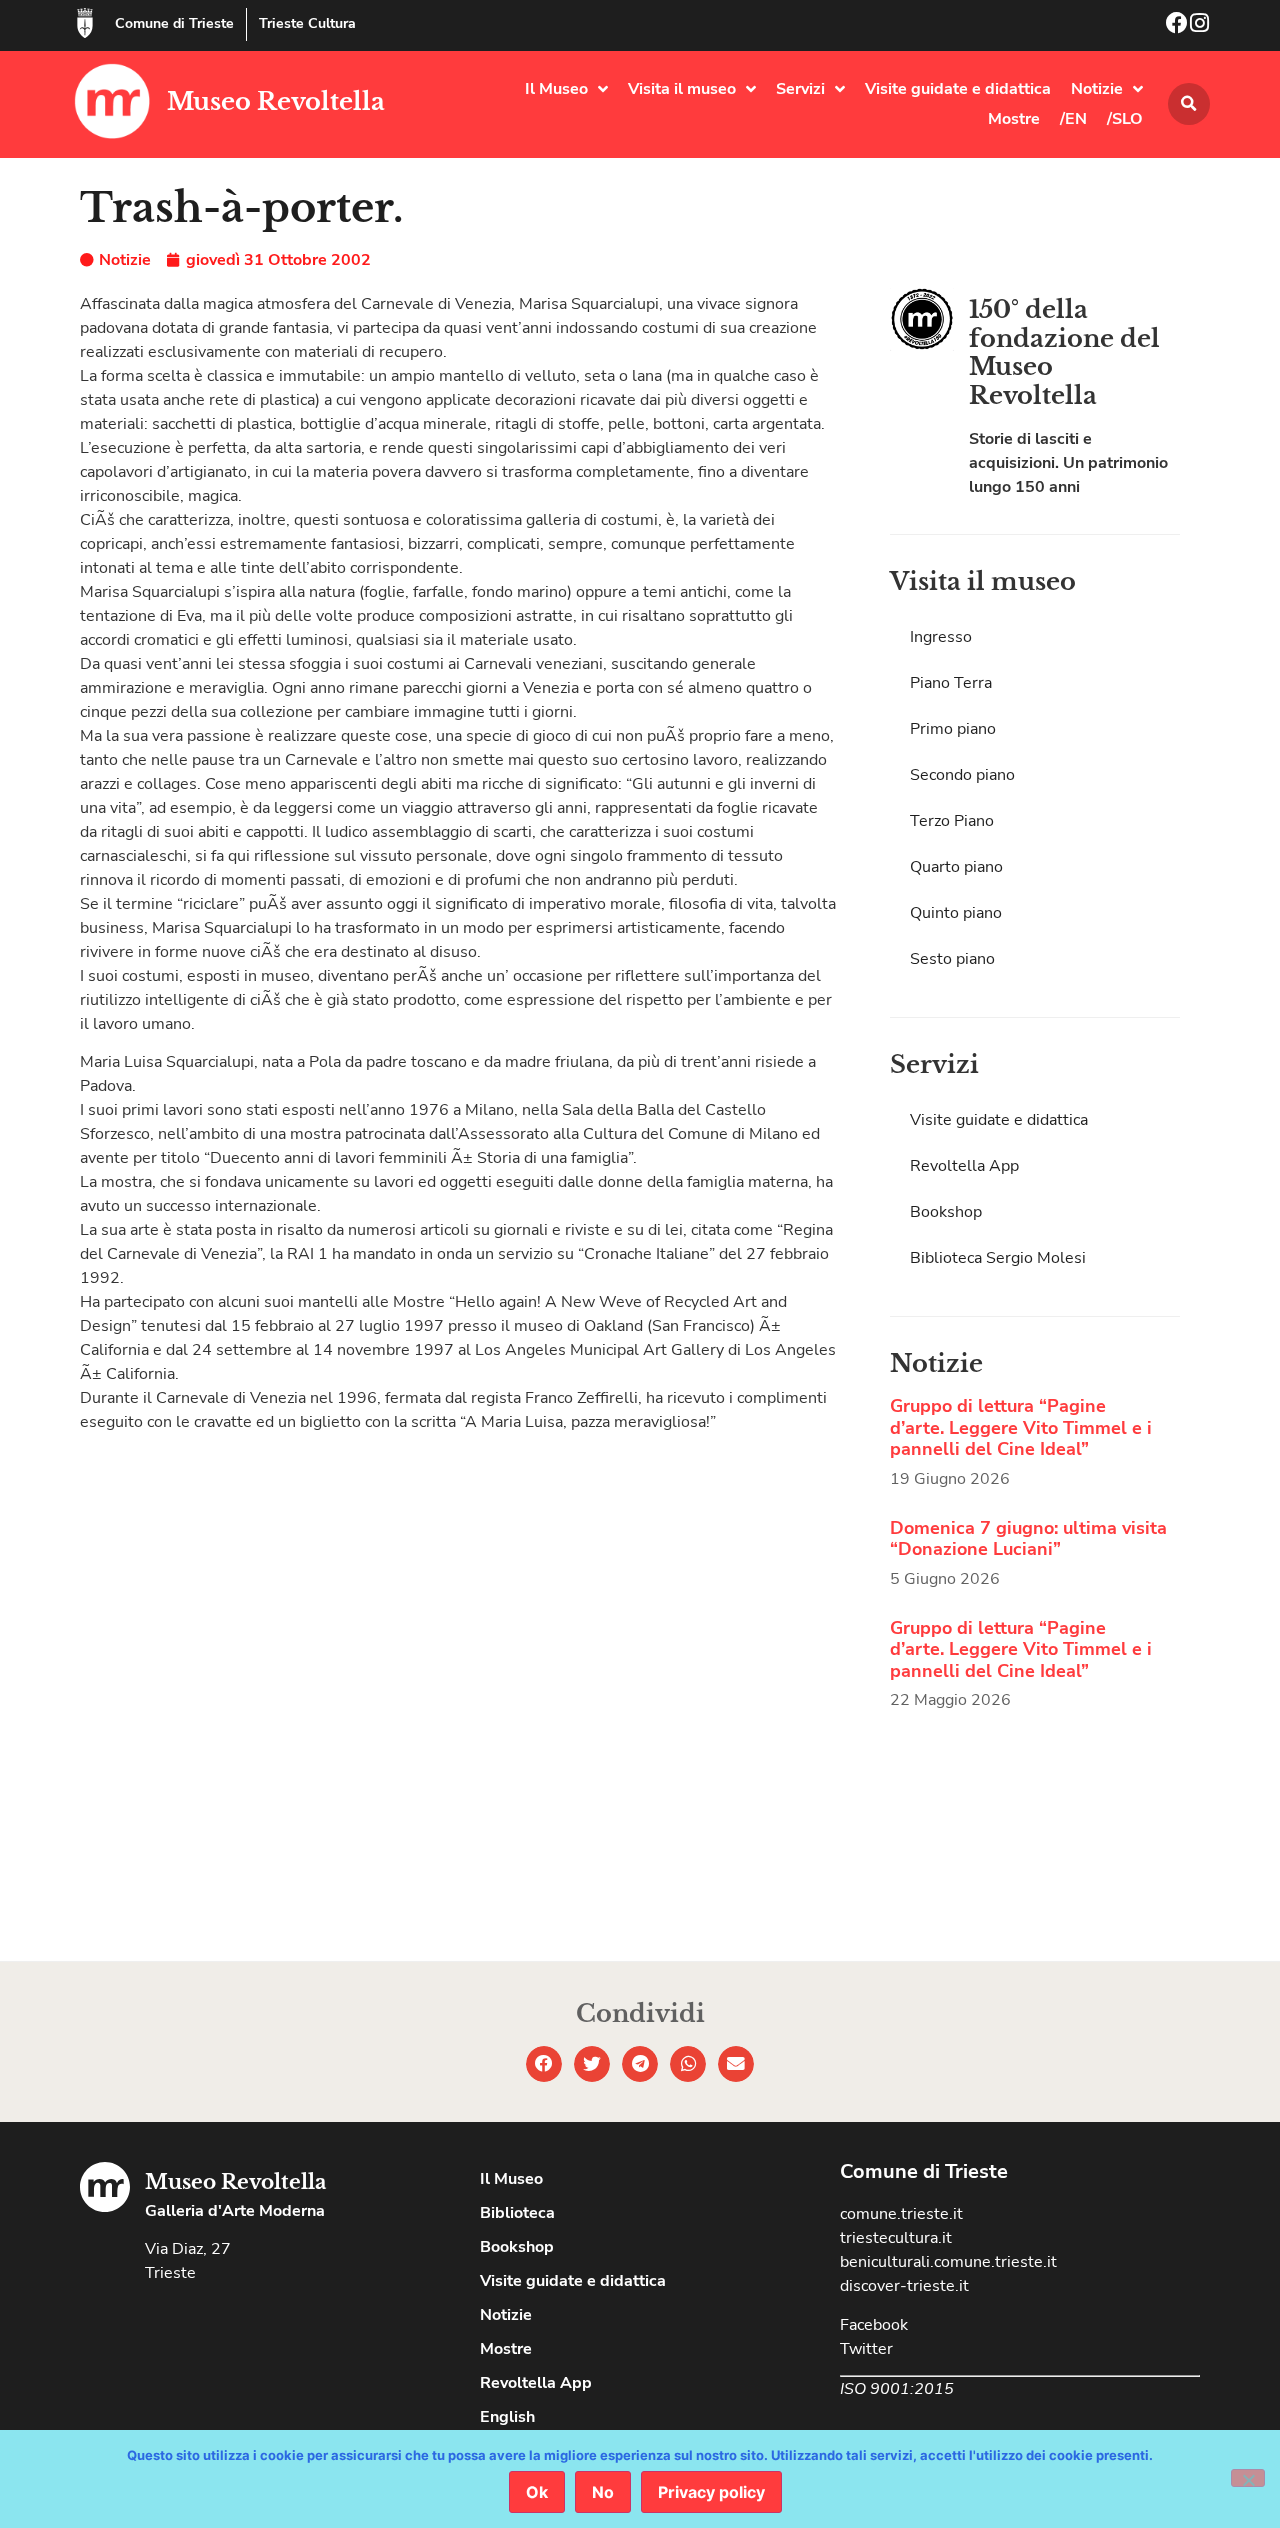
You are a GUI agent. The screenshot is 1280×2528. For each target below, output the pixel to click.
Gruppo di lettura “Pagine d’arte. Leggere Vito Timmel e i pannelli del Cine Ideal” (1021, 1427)
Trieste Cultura (307, 23)
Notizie (1097, 89)
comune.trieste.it (901, 2214)
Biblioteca (517, 2213)
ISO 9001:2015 (897, 2389)
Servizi (800, 89)
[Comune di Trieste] (85, 23)
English (507, 2417)
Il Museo (556, 89)
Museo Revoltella (276, 101)
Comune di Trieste (174, 23)
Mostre (1014, 119)
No (603, 2492)
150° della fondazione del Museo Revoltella (1064, 352)
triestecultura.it (896, 2238)
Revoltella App (964, 1166)
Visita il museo (682, 89)
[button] (1189, 104)
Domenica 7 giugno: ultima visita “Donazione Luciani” (1028, 1539)
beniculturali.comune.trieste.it (948, 2262)
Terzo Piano (952, 821)
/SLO (1125, 119)
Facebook (874, 2325)
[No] (1248, 2478)
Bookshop (946, 1212)
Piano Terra (951, 683)
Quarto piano (956, 867)
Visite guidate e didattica (958, 89)
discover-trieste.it (904, 2286)
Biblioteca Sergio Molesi (998, 1258)
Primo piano (953, 729)
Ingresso (941, 637)
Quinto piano (956, 913)
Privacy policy (711, 2492)
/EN (1073, 119)
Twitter (866, 2349)
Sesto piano (952, 959)
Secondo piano (962, 775)
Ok (537, 2492)
